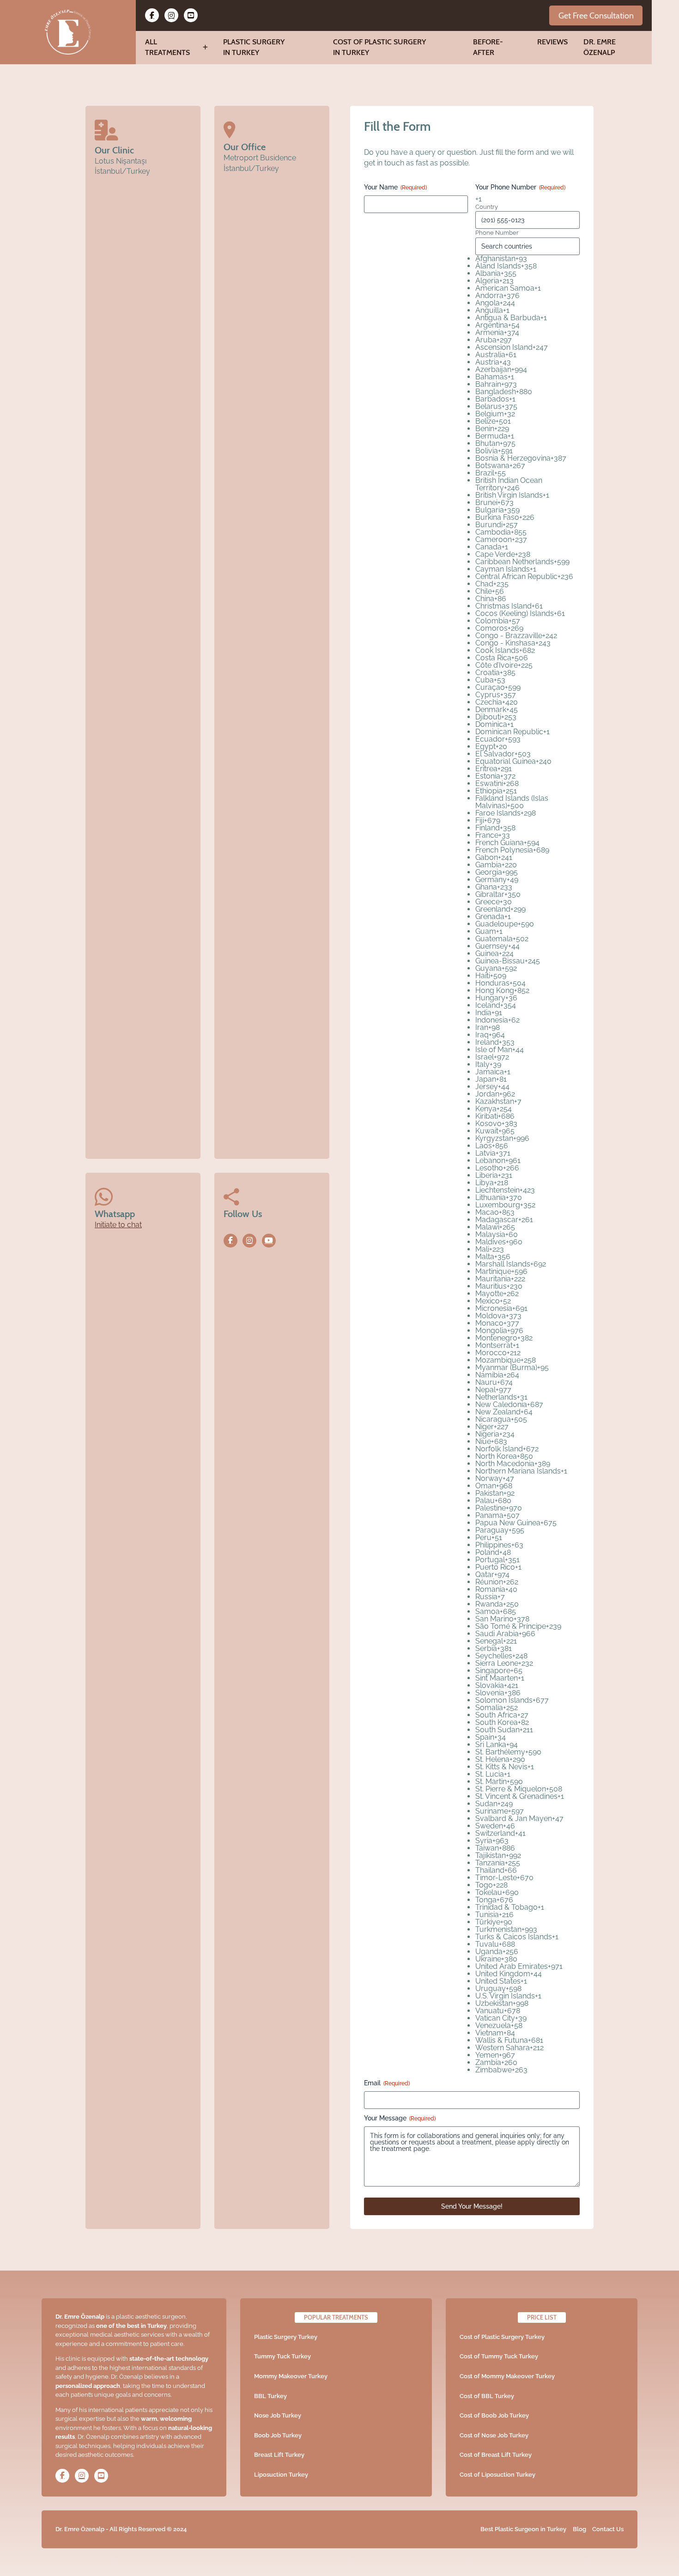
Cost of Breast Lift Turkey (496, 2455)
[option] (527, 259)
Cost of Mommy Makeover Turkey (507, 2376)
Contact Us (608, 2529)
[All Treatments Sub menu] (205, 47)
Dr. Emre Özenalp (600, 47)
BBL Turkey (270, 2396)
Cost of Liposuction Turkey (497, 2475)
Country (487, 207)
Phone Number (497, 233)
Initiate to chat (118, 1225)
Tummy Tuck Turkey (282, 2356)
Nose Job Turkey (278, 2415)
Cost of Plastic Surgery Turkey (502, 2337)
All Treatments (167, 47)
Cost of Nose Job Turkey (494, 2435)
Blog (579, 2529)
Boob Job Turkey (278, 2435)
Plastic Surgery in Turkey (254, 47)
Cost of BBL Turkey (487, 2396)
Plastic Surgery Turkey (286, 2337)
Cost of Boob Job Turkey (494, 2415)
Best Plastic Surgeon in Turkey (523, 2529)
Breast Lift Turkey (279, 2455)
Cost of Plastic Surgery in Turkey (379, 47)
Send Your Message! (472, 2206)
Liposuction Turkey (281, 2475)
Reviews (552, 42)
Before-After (488, 47)
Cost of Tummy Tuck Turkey (499, 2356)
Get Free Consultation (596, 15)
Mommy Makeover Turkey (291, 2376)
